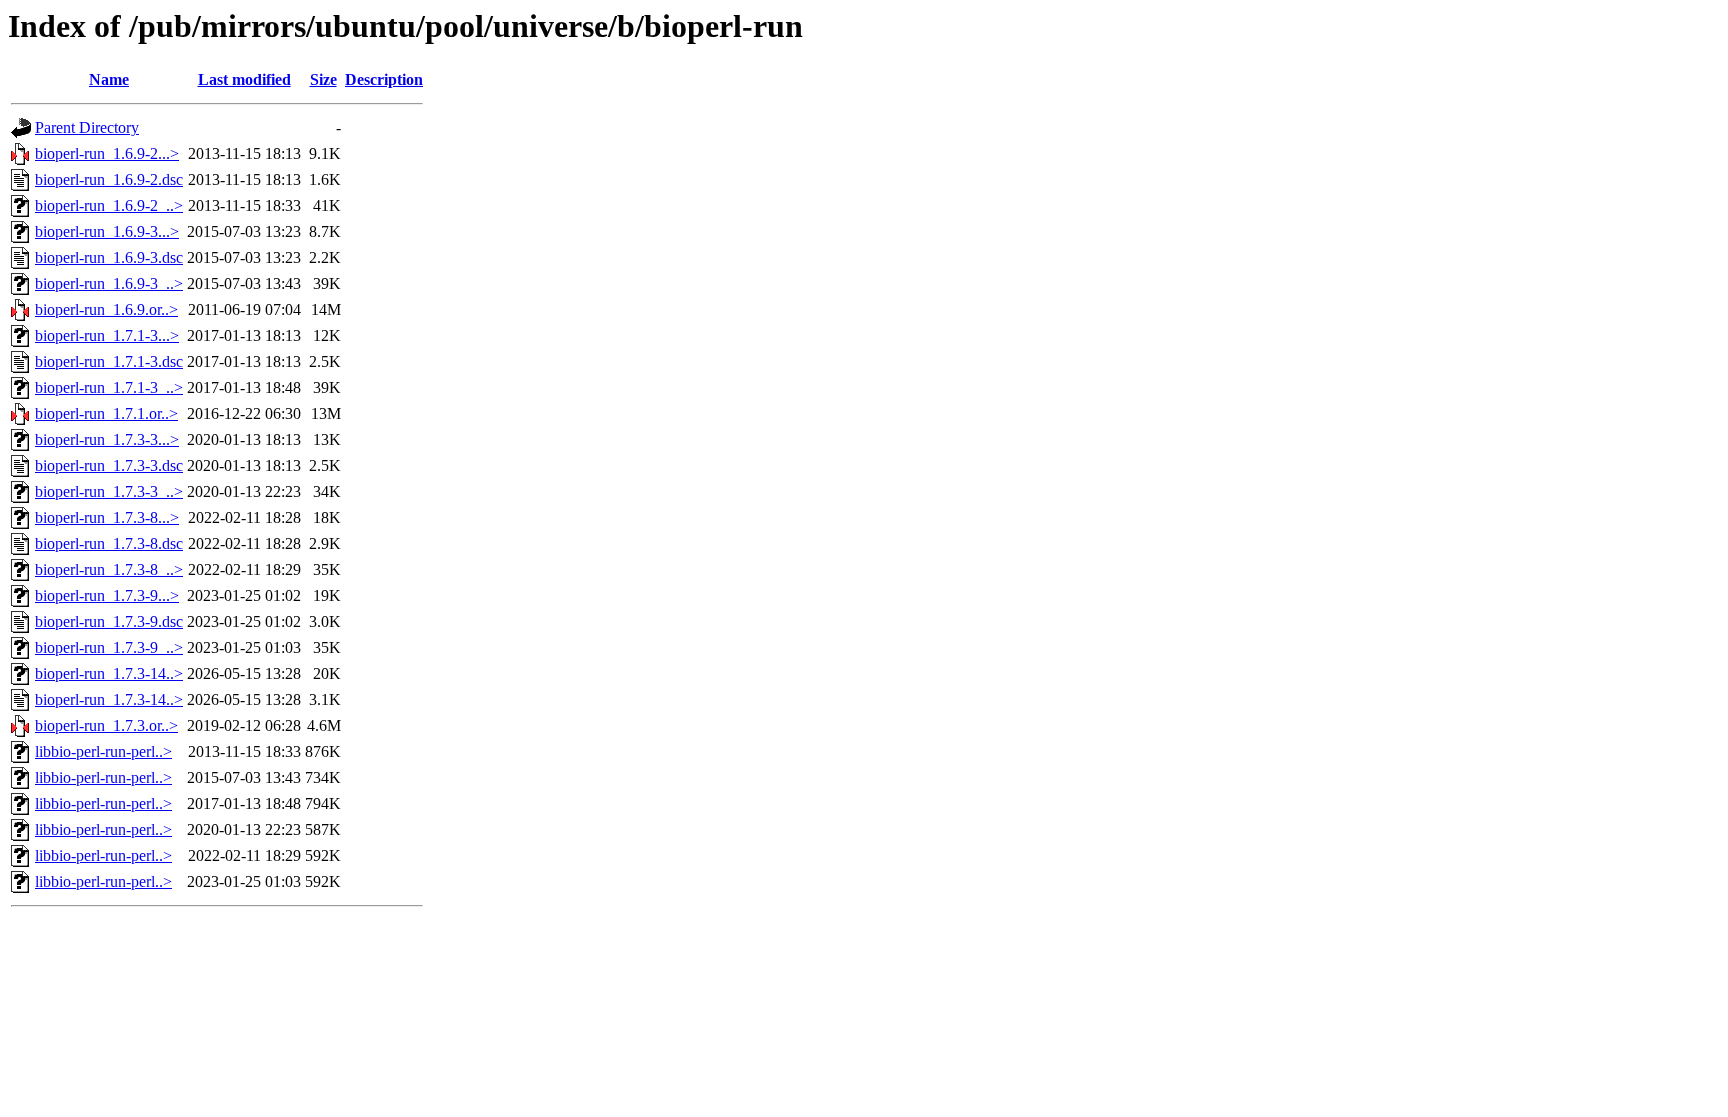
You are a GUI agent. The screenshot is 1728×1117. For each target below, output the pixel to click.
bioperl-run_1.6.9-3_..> (109, 283)
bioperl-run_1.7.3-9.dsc (109, 621)
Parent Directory (87, 127)
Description (384, 79)
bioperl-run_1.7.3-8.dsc (109, 543)
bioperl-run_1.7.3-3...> (107, 439)
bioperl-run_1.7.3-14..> (109, 673)
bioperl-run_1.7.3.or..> (106, 725)
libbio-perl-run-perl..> (103, 751)
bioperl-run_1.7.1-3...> (107, 335)
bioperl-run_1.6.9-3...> (107, 231)
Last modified (244, 79)
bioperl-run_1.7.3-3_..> (109, 491)
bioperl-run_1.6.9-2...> (107, 153)
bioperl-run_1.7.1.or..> (106, 413)
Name (109, 79)
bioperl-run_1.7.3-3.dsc (109, 465)
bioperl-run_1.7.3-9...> (107, 595)
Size (323, 79)
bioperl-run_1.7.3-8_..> (109, 569)
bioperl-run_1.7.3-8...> (107, 517)
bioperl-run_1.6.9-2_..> (109, 205)
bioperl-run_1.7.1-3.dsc (109, 361)
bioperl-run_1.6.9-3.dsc (109, 257)
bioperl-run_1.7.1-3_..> (109, 387)
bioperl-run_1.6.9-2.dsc (109, 179)
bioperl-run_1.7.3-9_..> (109, 647)
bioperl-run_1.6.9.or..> (106, 309)
